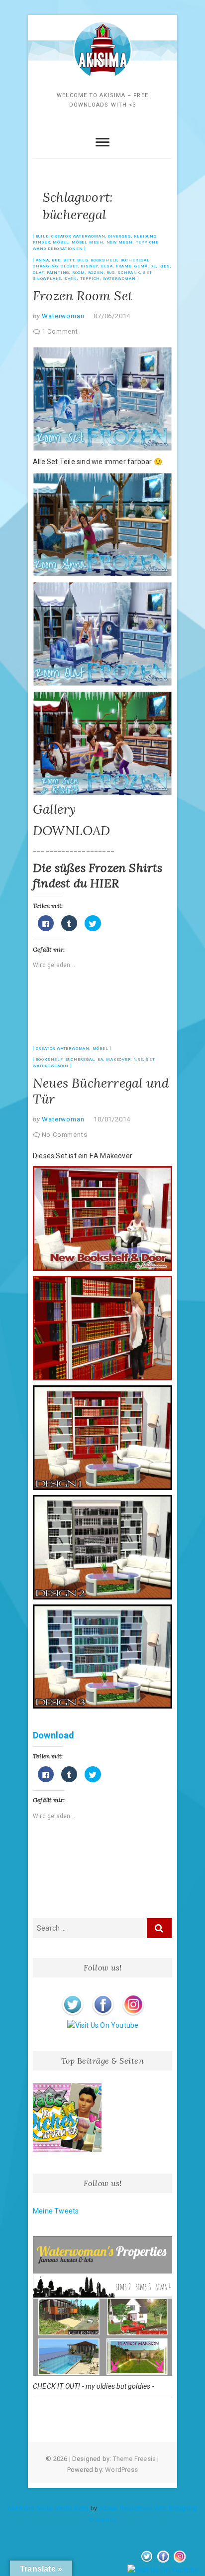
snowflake (47, 279)
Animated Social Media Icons (48, 2508)
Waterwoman (119, 279)
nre (138, 1059)
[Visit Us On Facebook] (103, 1995)
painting (58, 273)
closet (69, 266)
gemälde (145, 266)
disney (89, 266)
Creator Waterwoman (78, 236)
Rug (110, 273)
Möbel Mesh (88, 242)
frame (124, 266)
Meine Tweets (56, 2211)
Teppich (90, 279)
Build (42, 236)
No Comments (65, 1135)
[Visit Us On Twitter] (72, 1995)
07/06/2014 (112, 316)
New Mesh (120, 242)
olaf (38, 273)
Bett (69, 260)
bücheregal (135, 260)
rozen (96, 273)
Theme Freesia (135, 2459)
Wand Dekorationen (58, 249)
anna (43, 260)
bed (56, 260)
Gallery (54, 809)
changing (45, 266)
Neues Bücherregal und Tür (101, 1091)
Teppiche (147, 242)
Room (79, 273)
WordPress (121, 2470)
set (147, 273)
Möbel (61, 242)
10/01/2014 (112, 1119)
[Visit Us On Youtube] (103, 2025)
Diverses (119, 236)
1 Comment (60, 331)
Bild (82, 260)
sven (71, 279)
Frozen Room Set (83, 296)
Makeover (118, 1059)
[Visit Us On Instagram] (133, 1995)
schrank (129, 273)
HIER (104, 883)
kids (165, 266)
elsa (107, 266)
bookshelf (104, 260)
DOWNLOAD (72, 830)
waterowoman (51, 1066)
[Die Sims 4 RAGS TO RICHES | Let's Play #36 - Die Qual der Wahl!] (67, 2117)
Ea (101, 1059)
